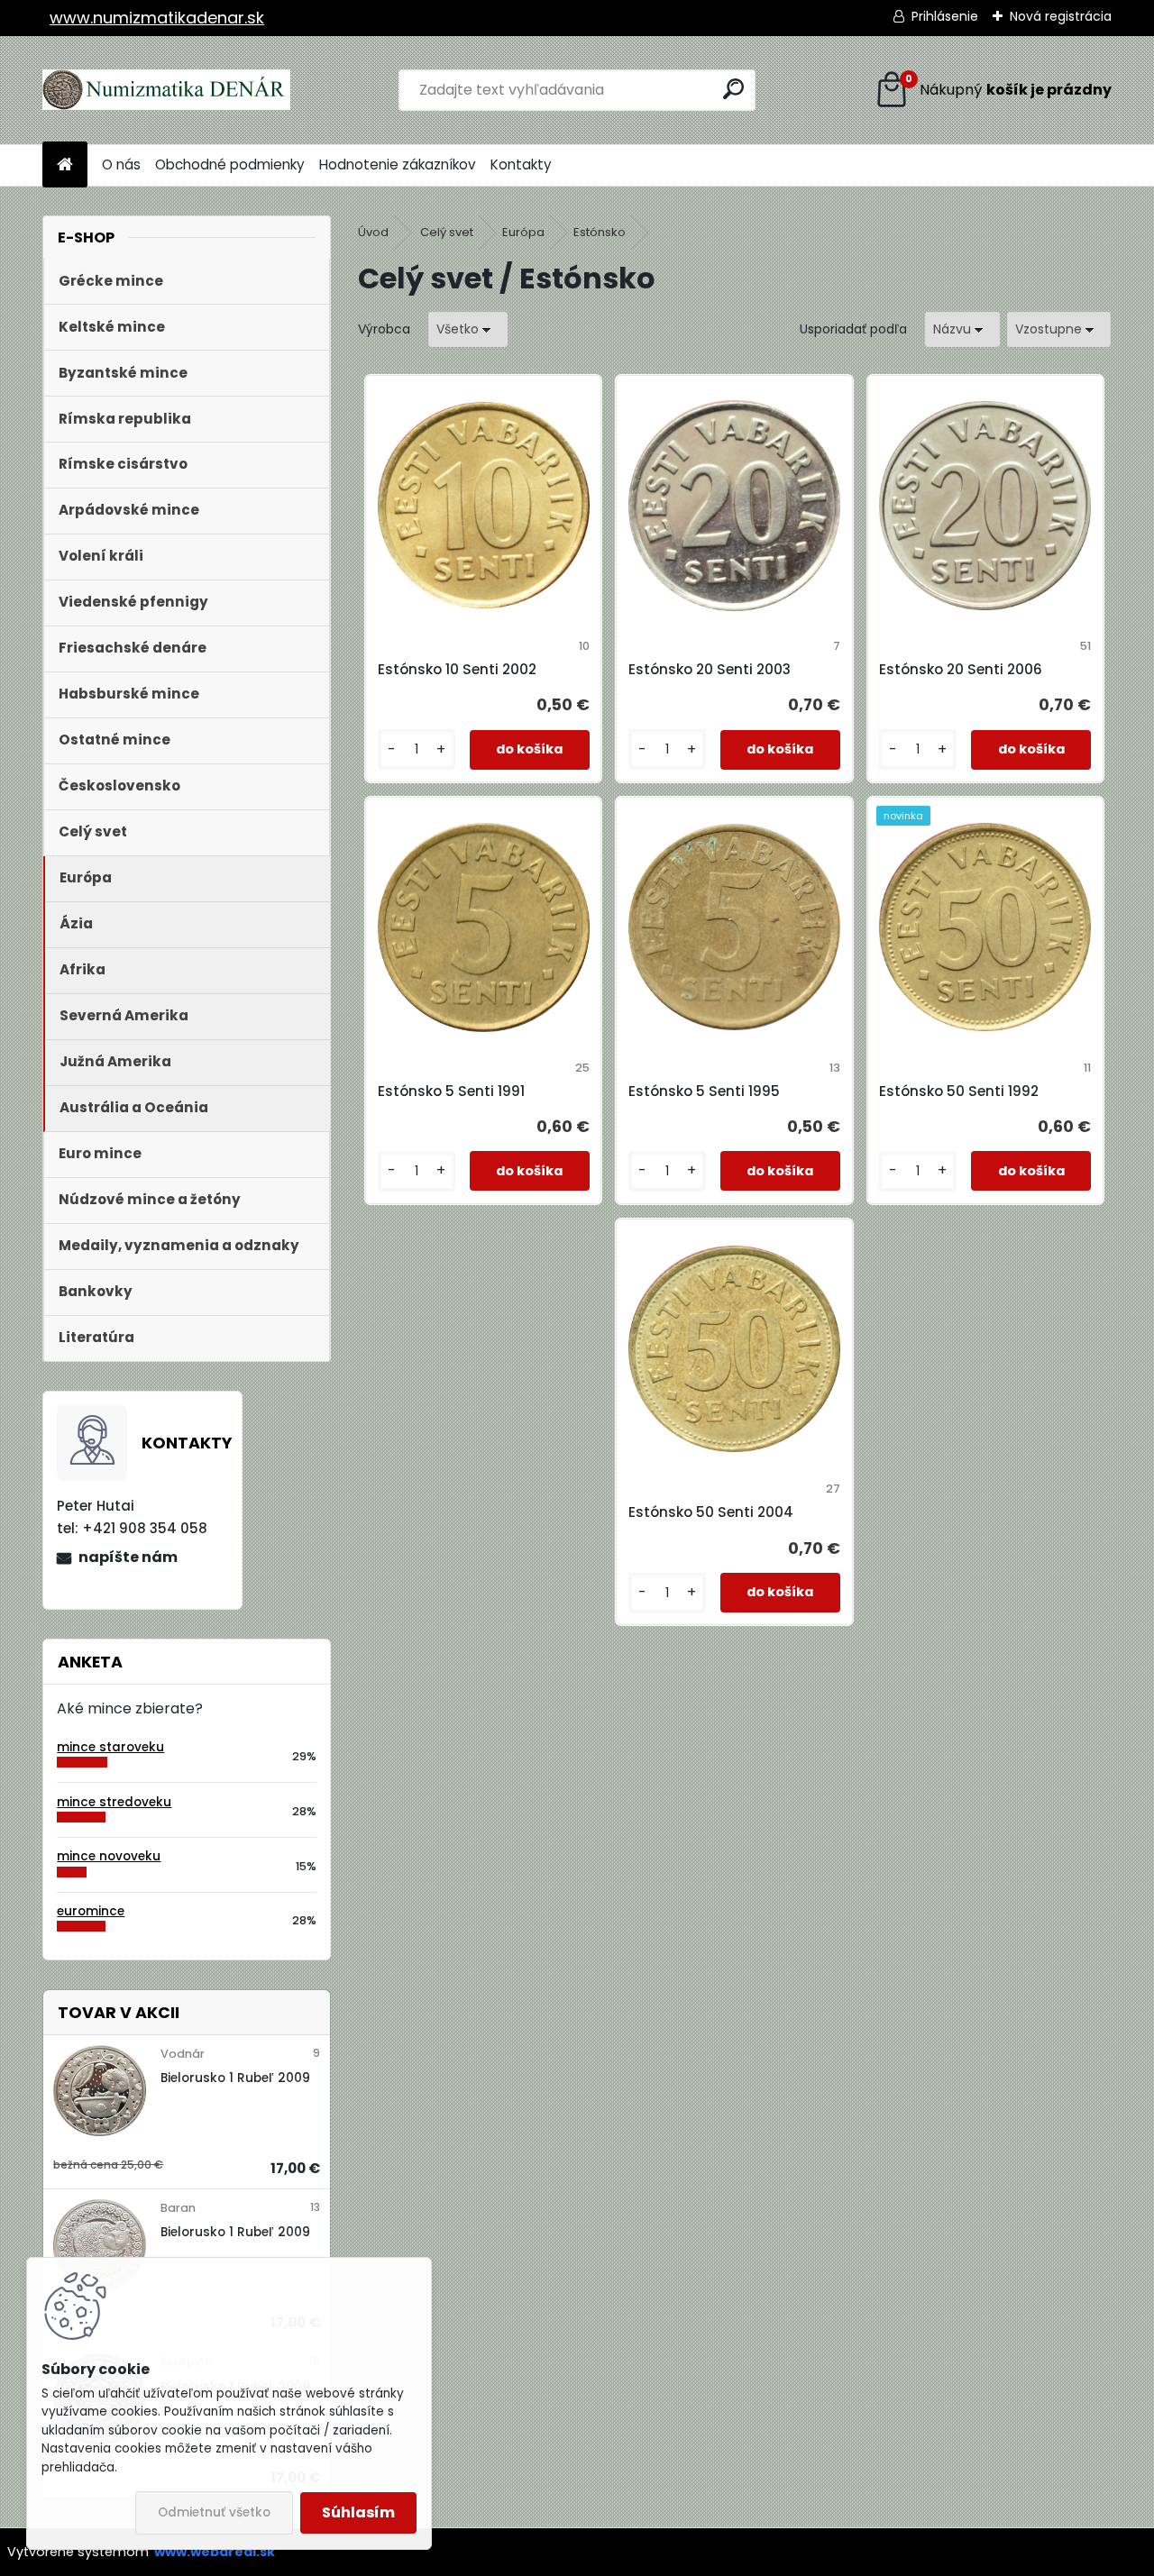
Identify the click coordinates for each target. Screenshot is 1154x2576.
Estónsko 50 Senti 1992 (959, 1091)
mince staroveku (110, 1747)
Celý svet (447, 232)
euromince (91, 1911)
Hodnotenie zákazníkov (398, 164)
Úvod (373, 232)
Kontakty (521, 164)
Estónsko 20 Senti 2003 (710, 669)
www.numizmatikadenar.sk (157, 18)
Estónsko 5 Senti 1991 (451, 1091)
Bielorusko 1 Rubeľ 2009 (235, 2078)
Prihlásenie (945, 16)
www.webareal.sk (215, 2552)
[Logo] (166, 90)
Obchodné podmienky (230, 164)
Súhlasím (358, 2512)
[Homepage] (65, 165)
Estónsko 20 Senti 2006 (961, 669)
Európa (523, 232)
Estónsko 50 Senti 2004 (711, 1512)
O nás (121, 164)
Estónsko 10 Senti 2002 (457, 669)
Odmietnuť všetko (214, 2512)
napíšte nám (128, 1557)
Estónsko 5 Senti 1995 (704, 1091)
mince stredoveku (114, 1802)
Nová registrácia (1061, 16)
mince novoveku (109, 1856)
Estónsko (600, 232)
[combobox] (962, 329)
